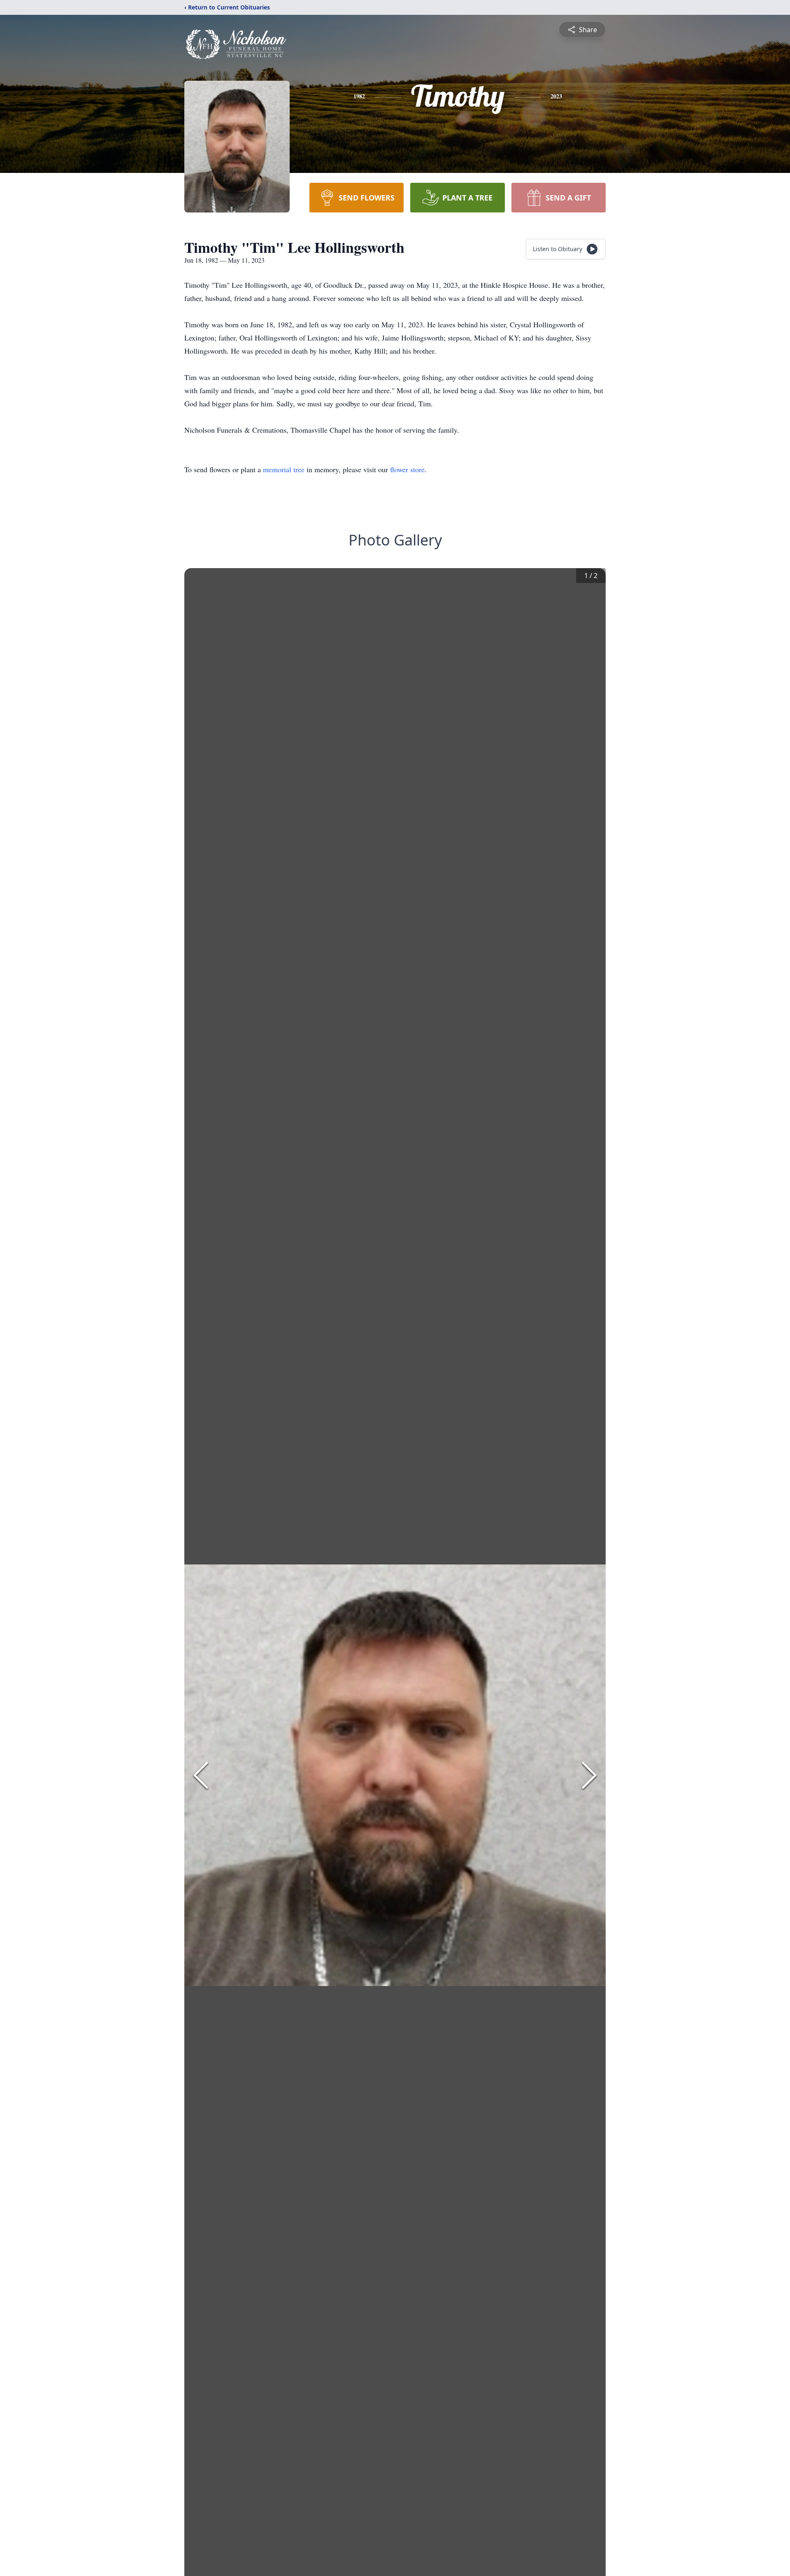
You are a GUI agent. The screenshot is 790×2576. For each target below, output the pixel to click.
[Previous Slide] (201, 1775)
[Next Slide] (589, 1775)
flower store (407, 469)
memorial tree (284, 469)
